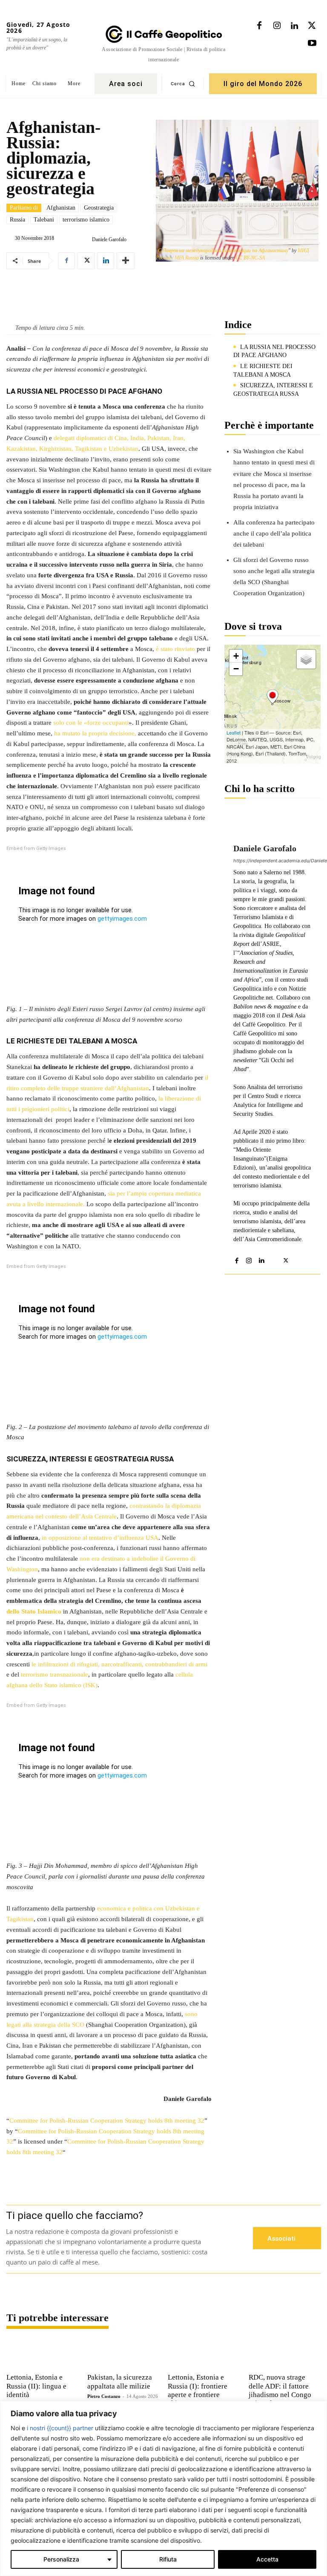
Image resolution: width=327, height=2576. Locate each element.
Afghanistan (61, 208)
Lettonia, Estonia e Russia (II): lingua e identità (36, 2386)
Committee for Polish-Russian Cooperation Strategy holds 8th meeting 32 (107, 2121)
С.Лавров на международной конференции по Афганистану (223, 251)
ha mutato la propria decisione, (96, 733)
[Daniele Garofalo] (85, 239)
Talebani (44, 220)
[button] (183, 84)
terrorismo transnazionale (54, 1674)
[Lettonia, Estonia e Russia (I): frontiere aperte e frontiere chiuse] (204, 2354)
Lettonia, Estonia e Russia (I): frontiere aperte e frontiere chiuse (198, 2390)
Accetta (267, 2559)
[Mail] (274, 1259)
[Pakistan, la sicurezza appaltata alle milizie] (123, 2354)
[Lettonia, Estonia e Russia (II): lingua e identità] (43, 2354)
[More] (126, 261)
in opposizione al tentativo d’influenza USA (100, 1538)
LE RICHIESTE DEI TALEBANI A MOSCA (263, 370)
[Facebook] (259, 26)
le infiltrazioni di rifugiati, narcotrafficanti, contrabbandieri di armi (119, 1664)
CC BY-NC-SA (250, 258)
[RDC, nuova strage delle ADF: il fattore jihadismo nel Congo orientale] (285, 2354)
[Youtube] (312, 43)
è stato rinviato (175, 649)
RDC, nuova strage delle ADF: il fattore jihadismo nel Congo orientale (280, 2390)
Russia (17, 220)
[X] (312, 26)
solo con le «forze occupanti (91, 723)
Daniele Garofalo (109, 239)
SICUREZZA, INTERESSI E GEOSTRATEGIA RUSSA (273, 390)
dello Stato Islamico (34, 1611)
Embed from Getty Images (36, 849)
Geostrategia (99, 208)
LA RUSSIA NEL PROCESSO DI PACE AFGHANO (274, 351)
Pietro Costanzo (104, 2396)
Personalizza (61, 2559)
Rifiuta (168, 2559)
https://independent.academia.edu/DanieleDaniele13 (272, 861)
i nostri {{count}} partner (60, 2428)
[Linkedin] (294, 26)
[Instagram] (277, 26)
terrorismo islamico (86, 220)
